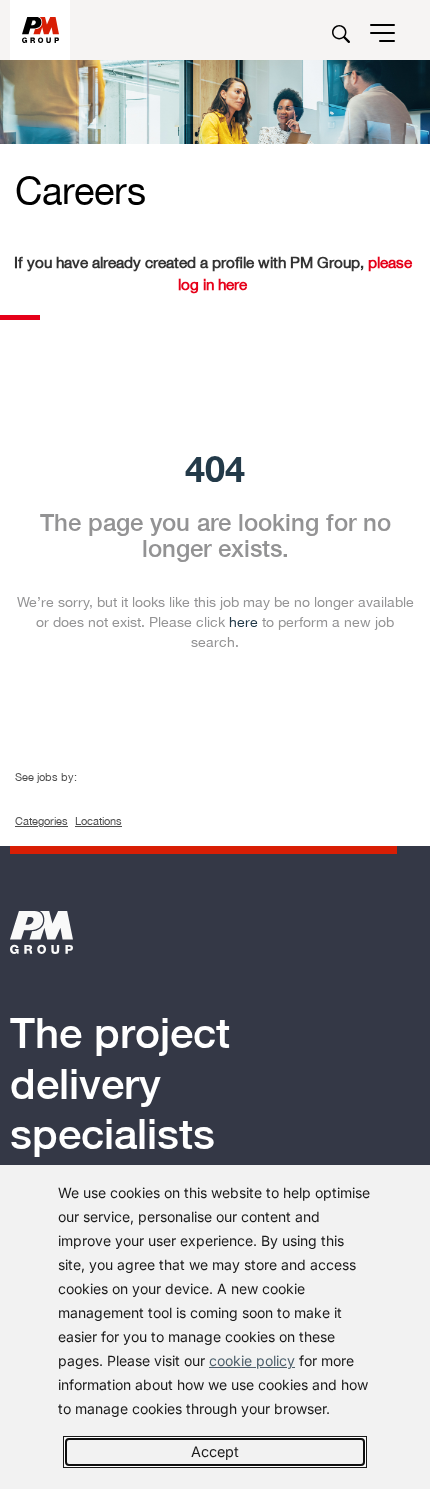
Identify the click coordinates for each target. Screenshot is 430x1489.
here (243, 621)
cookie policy (252, 1360)
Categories (41, 821)
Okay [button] (215, 1452)
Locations (98, 821)
